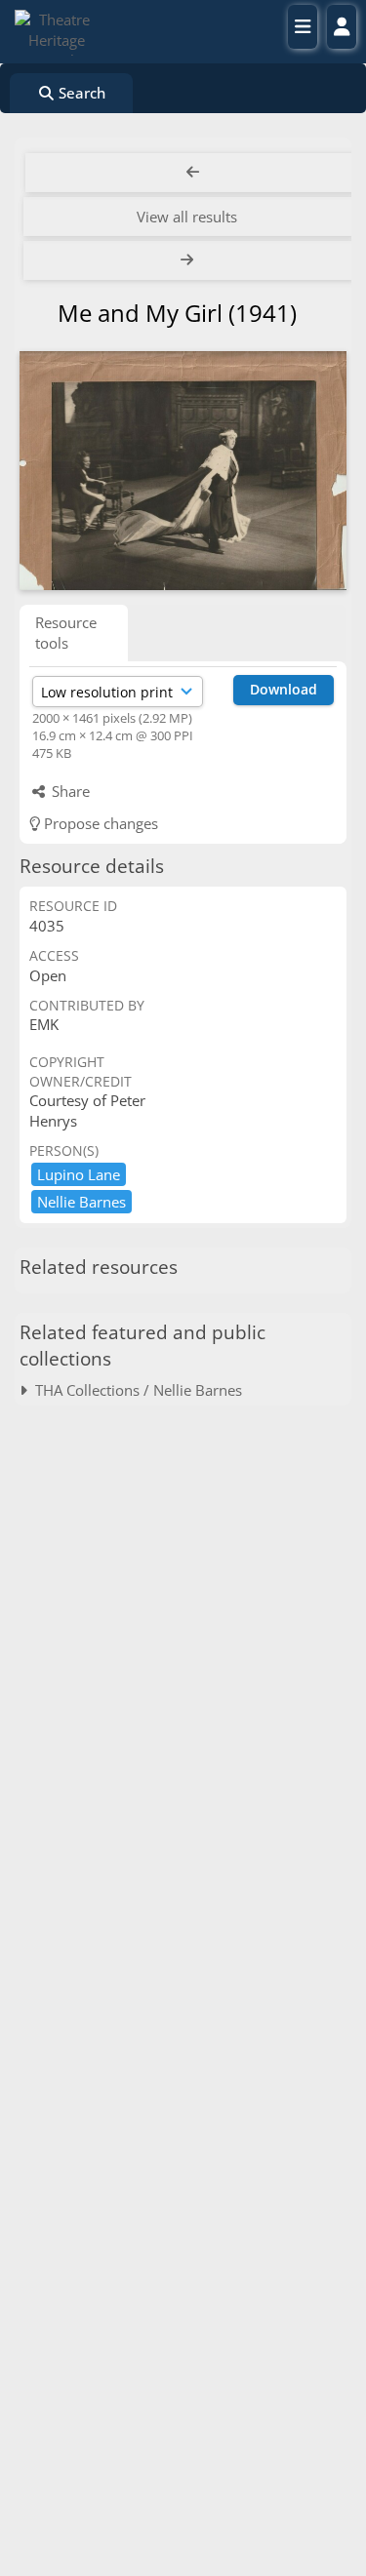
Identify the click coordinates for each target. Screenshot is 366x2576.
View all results (187, 217)
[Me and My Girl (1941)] (183, 471)
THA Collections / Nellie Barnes (135, 1390)
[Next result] (189, 260)
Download (284, 689)
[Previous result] (193, 173)
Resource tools (66, 633)
